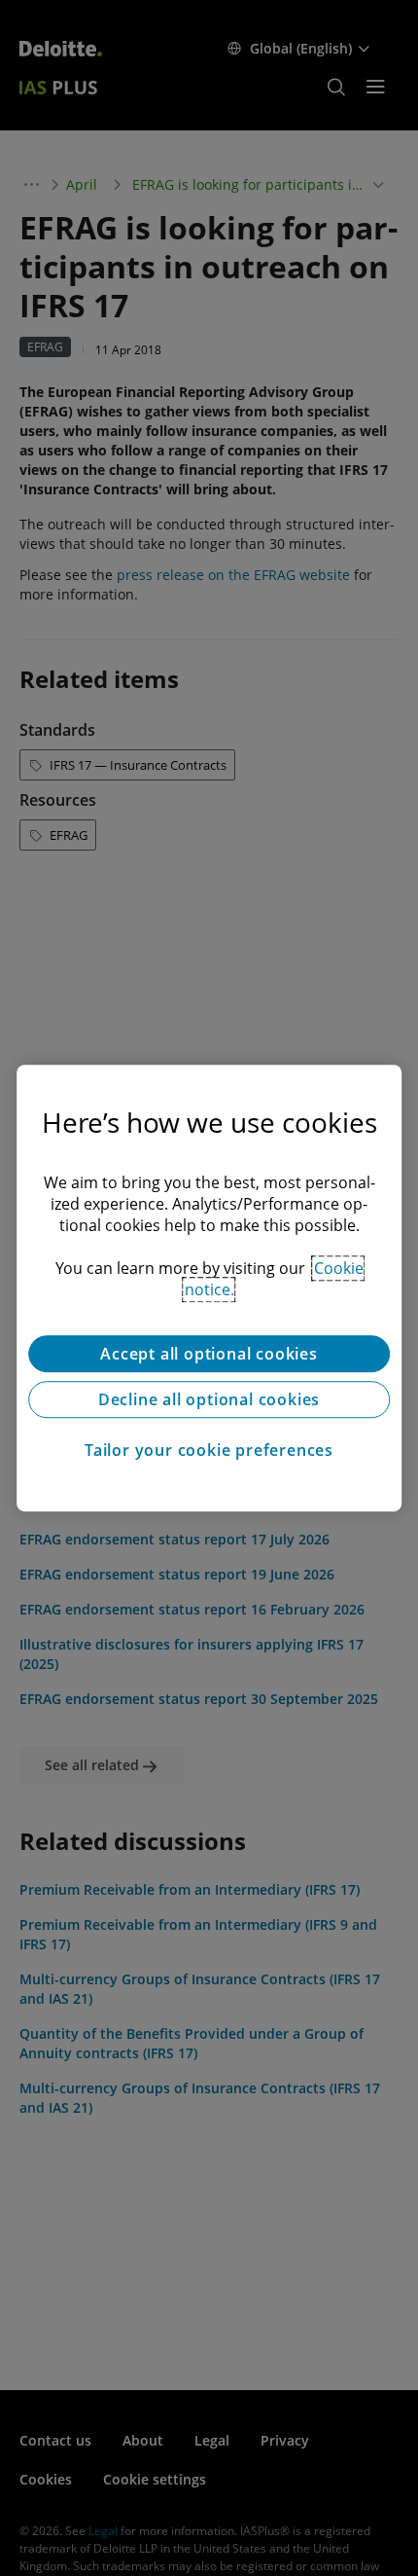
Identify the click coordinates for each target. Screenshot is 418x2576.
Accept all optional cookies (209, 1354)
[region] (209, 1288)
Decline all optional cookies (209, 1399)
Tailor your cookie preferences (209, 1450)
